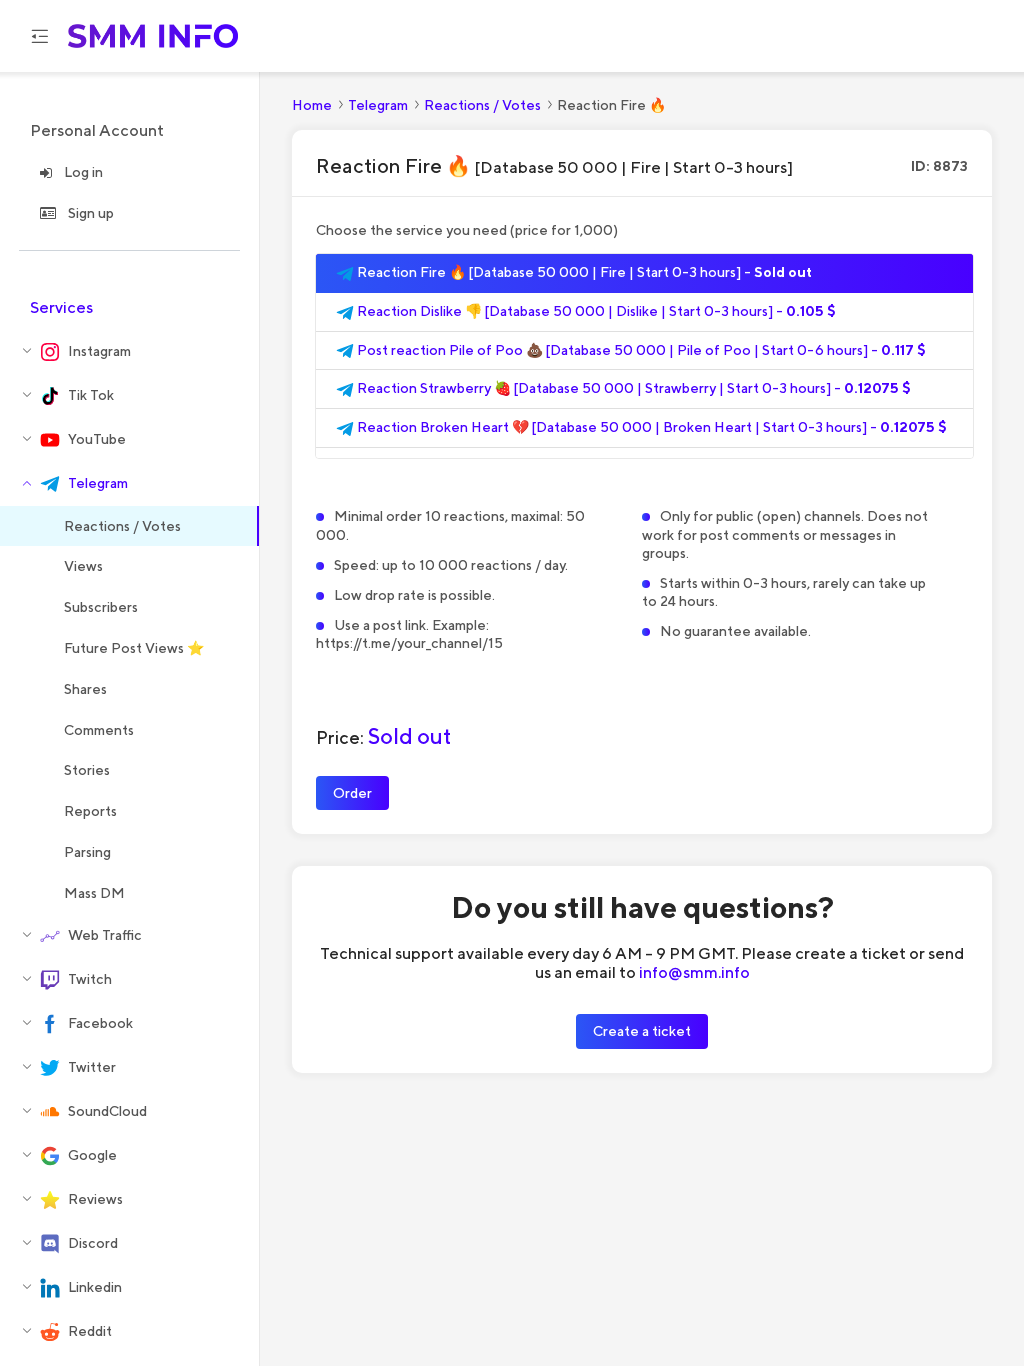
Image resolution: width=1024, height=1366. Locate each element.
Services (61, 307)
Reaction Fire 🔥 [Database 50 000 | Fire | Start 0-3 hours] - (583, 272)
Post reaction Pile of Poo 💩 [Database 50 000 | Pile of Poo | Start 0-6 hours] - (640, 350)
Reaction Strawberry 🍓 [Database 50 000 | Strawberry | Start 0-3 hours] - (632, 388)
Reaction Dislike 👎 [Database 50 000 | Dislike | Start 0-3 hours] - (595, 311)
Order (352, 792)
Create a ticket (642, 1030)
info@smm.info (694, 972)
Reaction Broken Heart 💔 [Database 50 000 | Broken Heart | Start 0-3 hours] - (650, 427)
